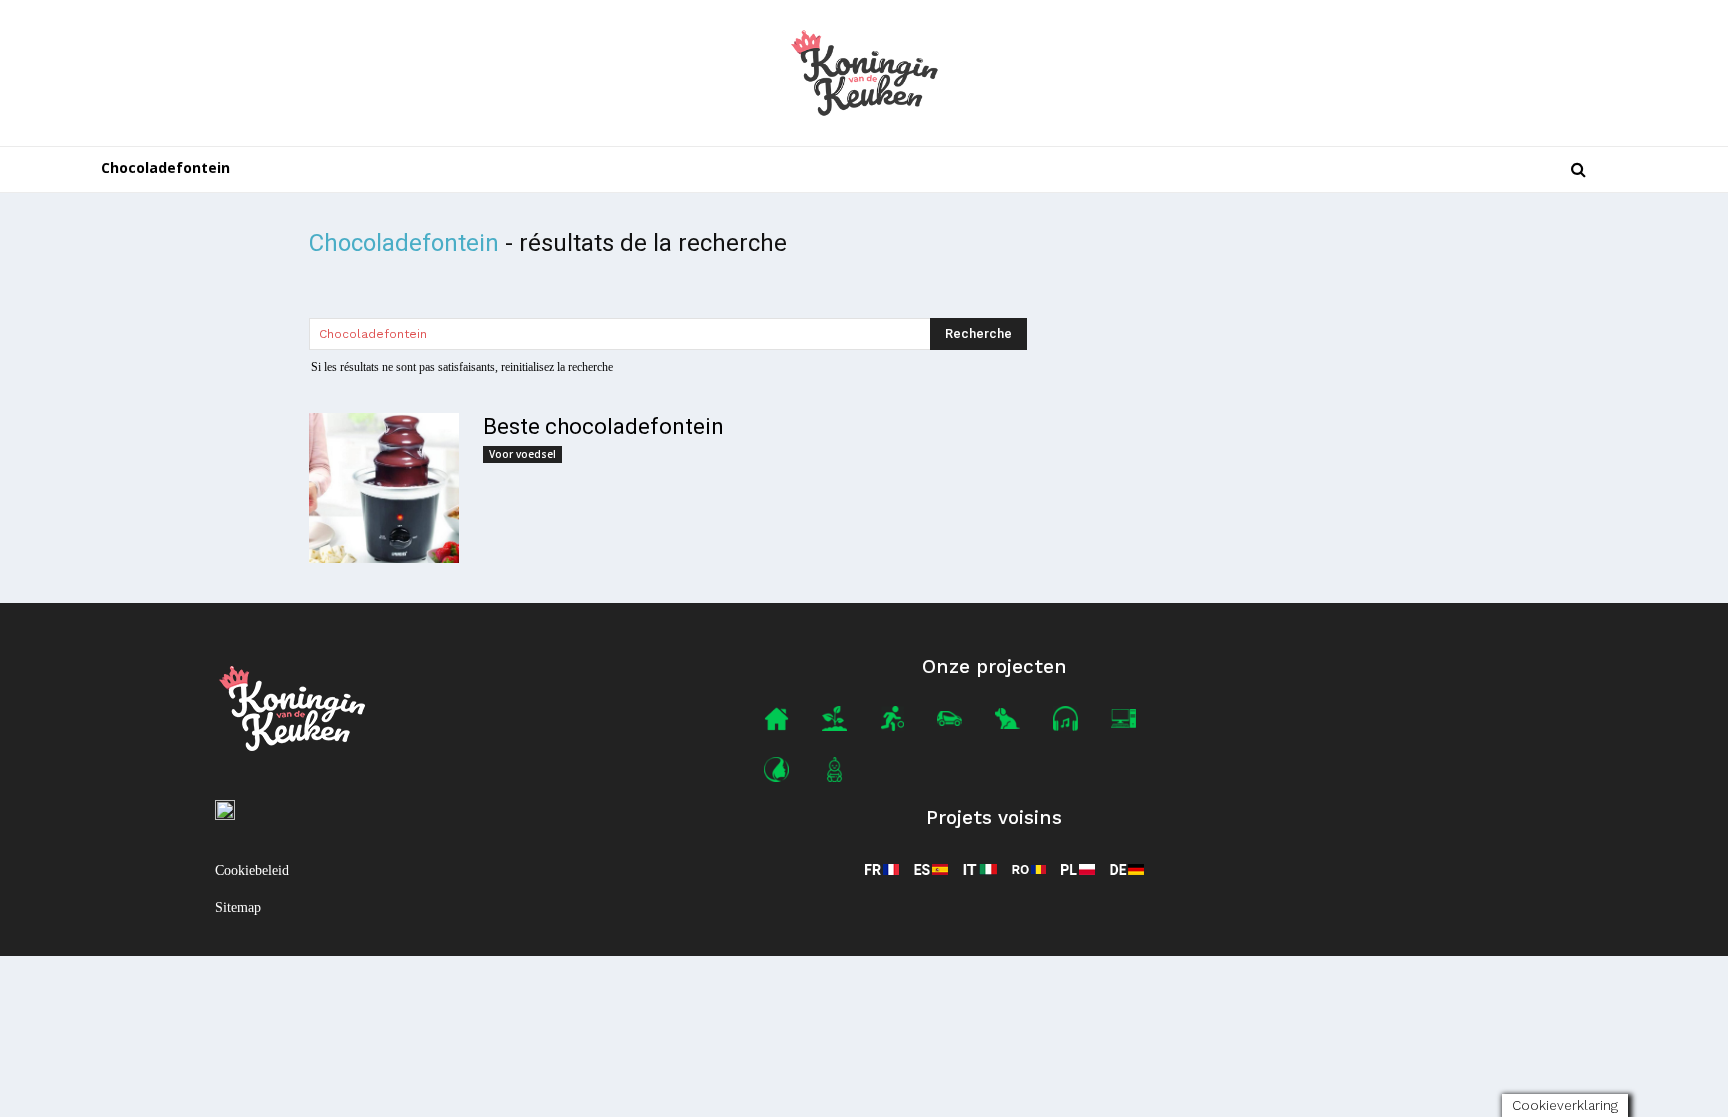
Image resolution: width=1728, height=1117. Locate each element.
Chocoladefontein (165, 167)
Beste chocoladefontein (603, 426)
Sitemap (238, 907)
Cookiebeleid (252, 870)
